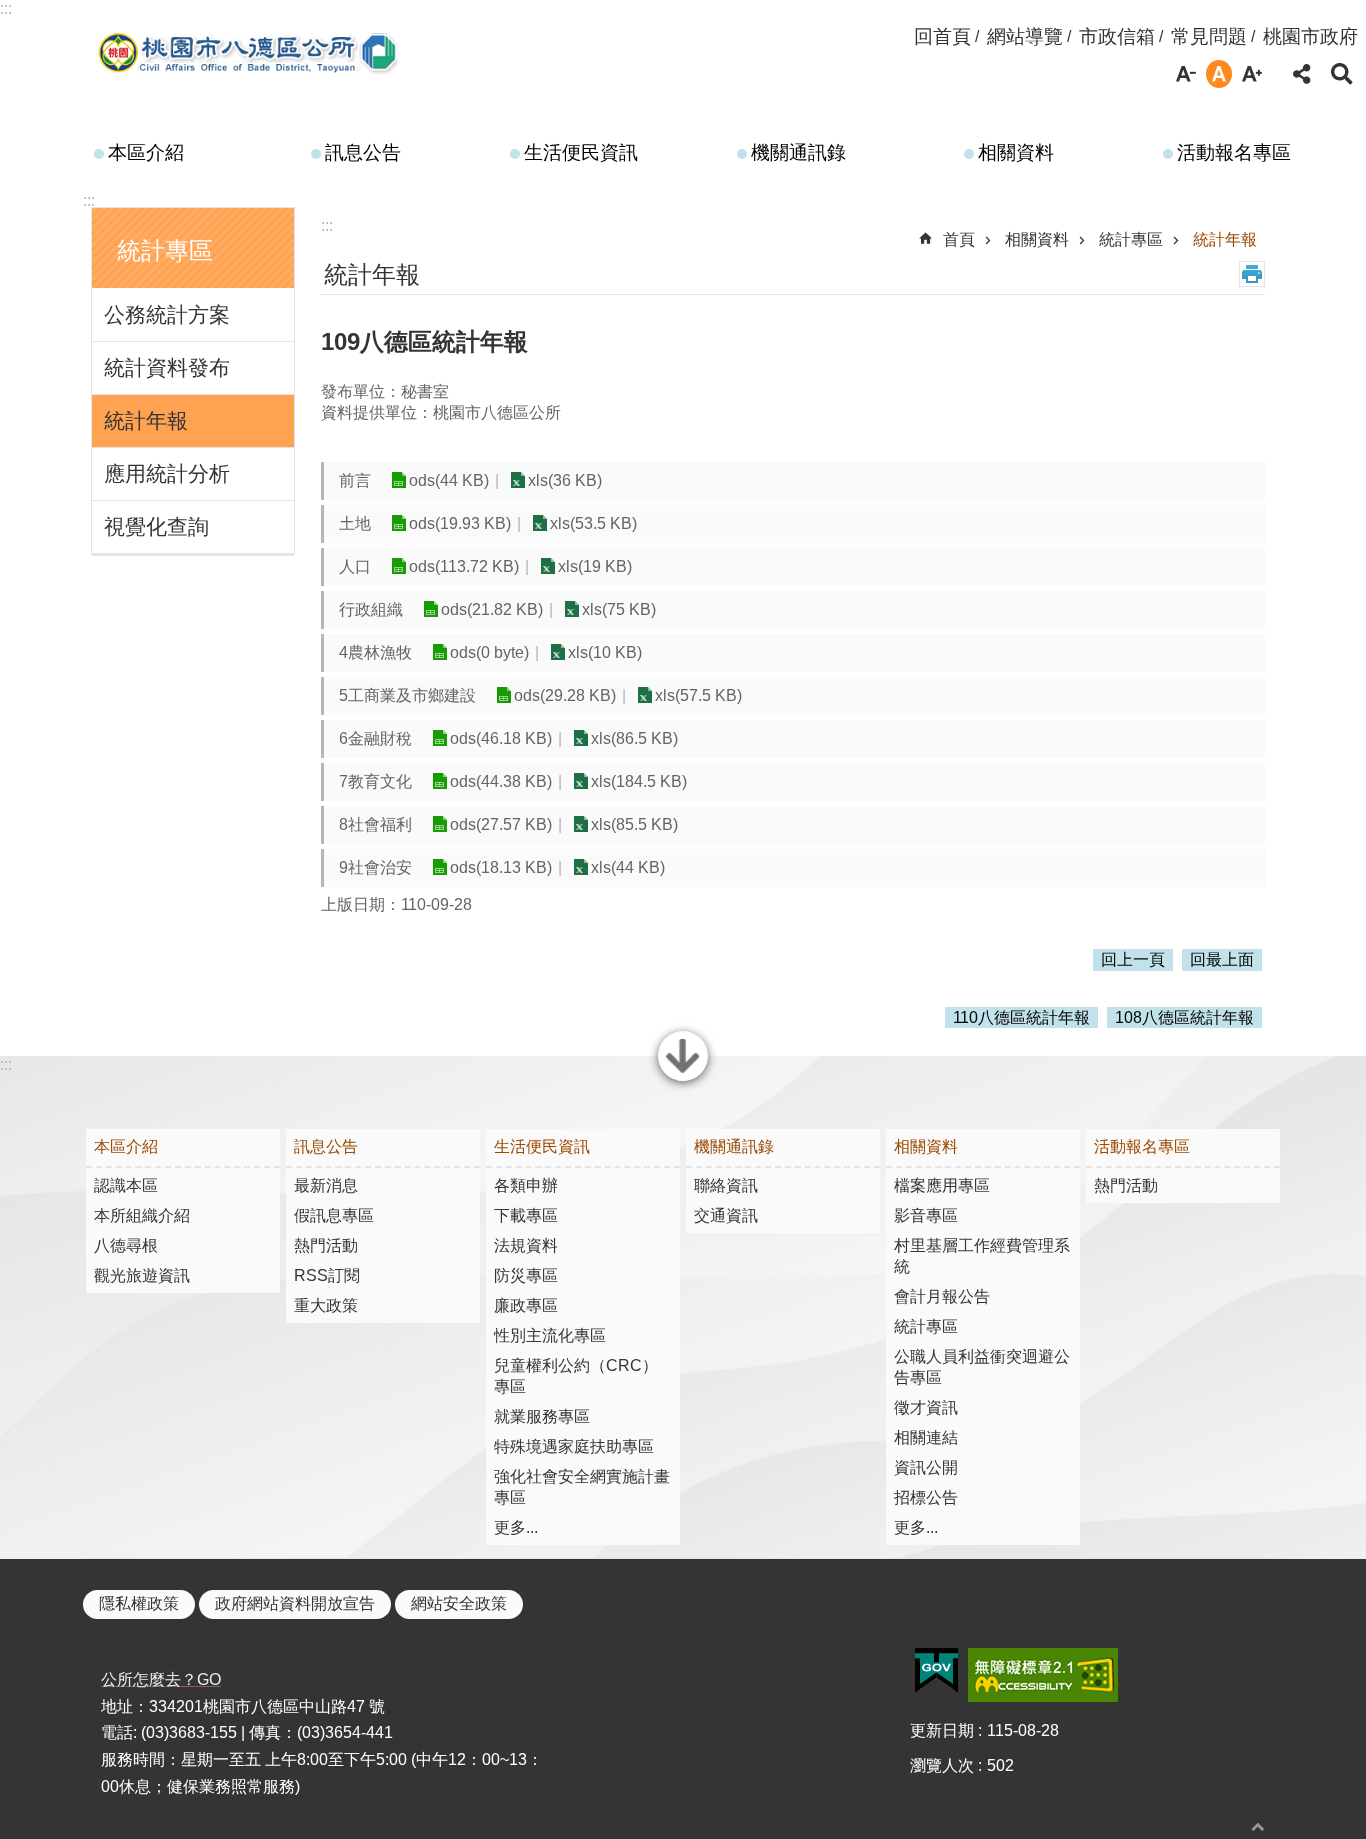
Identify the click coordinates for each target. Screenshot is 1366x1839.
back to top (1258, 1826)
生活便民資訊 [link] (581, 152)
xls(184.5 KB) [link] (639, 781)
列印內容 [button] (1252, 274)
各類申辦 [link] (526, 1185)
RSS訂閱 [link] (327, 1275)
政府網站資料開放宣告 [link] (295, 1603)
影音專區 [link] (926, 1215)
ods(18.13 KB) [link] (501, 867)
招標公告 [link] (926, 1497)
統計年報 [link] (146, 420)
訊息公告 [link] (363, 152)
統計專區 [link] (1131, 239)
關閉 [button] (683, 1079)
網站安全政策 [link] (459, 1603)
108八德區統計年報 (1184, 1017)
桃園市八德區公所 (249, 53)
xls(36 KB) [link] (565, 480)
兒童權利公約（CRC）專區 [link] (576, 1376)
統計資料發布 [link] (167, 367)
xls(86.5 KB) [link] (634, 738)
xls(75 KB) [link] (619, 609)
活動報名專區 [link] (1234, 152)
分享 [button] (1302, 74)
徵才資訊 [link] (926, 1407)
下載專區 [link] (526, 1215)
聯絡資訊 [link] (726, 1185)
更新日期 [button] (942, 1730)
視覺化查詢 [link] (156, 526)
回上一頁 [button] (1133, 959)
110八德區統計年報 (1021, 1017)
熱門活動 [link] (326, 1245)
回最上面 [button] (1222, 959)
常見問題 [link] (1209, 36)
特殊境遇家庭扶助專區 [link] (574, 1446)
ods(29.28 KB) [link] (565, 695)
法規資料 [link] (526, 1245)
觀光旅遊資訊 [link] (142, 1275)
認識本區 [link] (126, 1185)
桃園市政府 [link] (1310, 36)
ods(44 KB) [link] (449, 480)
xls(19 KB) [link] (595, 566)
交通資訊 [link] (726, 1215)
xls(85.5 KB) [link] (634, 824)
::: (6, 8)
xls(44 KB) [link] (628, 867)
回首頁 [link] (942, 36)
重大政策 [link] (326, 1305)
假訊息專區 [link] (334, 1215)
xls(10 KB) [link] (605, 652)
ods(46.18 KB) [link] (501, 738)
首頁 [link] (959, 239)
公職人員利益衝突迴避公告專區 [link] (982, 1367)
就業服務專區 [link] (542, 1416)
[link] (936, 1671)
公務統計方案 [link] (167, 314)
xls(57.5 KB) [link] (698, 695)
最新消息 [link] (326, 1185)
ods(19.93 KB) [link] (460, 523)
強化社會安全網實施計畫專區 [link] (582, 1487)
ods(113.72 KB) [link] (464, 566)
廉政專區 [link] (526, 1305)
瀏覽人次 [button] (942, 1765)
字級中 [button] (1219, 74)
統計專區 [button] (165, 250)
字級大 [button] (1252, 74)
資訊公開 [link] (926, 1467)
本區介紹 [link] (146, 152)
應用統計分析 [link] (167, 473)
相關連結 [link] (926, 1437)
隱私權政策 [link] (139, 1603)
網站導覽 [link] (1025, 36)
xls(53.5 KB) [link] (593, 523)
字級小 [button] (1186, 74)
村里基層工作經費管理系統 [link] (982, 1256)
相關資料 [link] (1016, 152)
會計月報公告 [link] (942, 1296)
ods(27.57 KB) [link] (501, 824)
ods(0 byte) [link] (489, 652)
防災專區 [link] (526, 1275)
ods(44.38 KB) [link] (501, 781)
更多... (516, 1527)
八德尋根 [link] (126, 1245)
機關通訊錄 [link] (798, 152)
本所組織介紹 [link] (142, 1215)
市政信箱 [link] (1117, 36)
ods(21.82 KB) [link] (492, 609)
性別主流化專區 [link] (550, 1335)
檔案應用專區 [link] (942, 1185)
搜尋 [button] (1342, 74)
